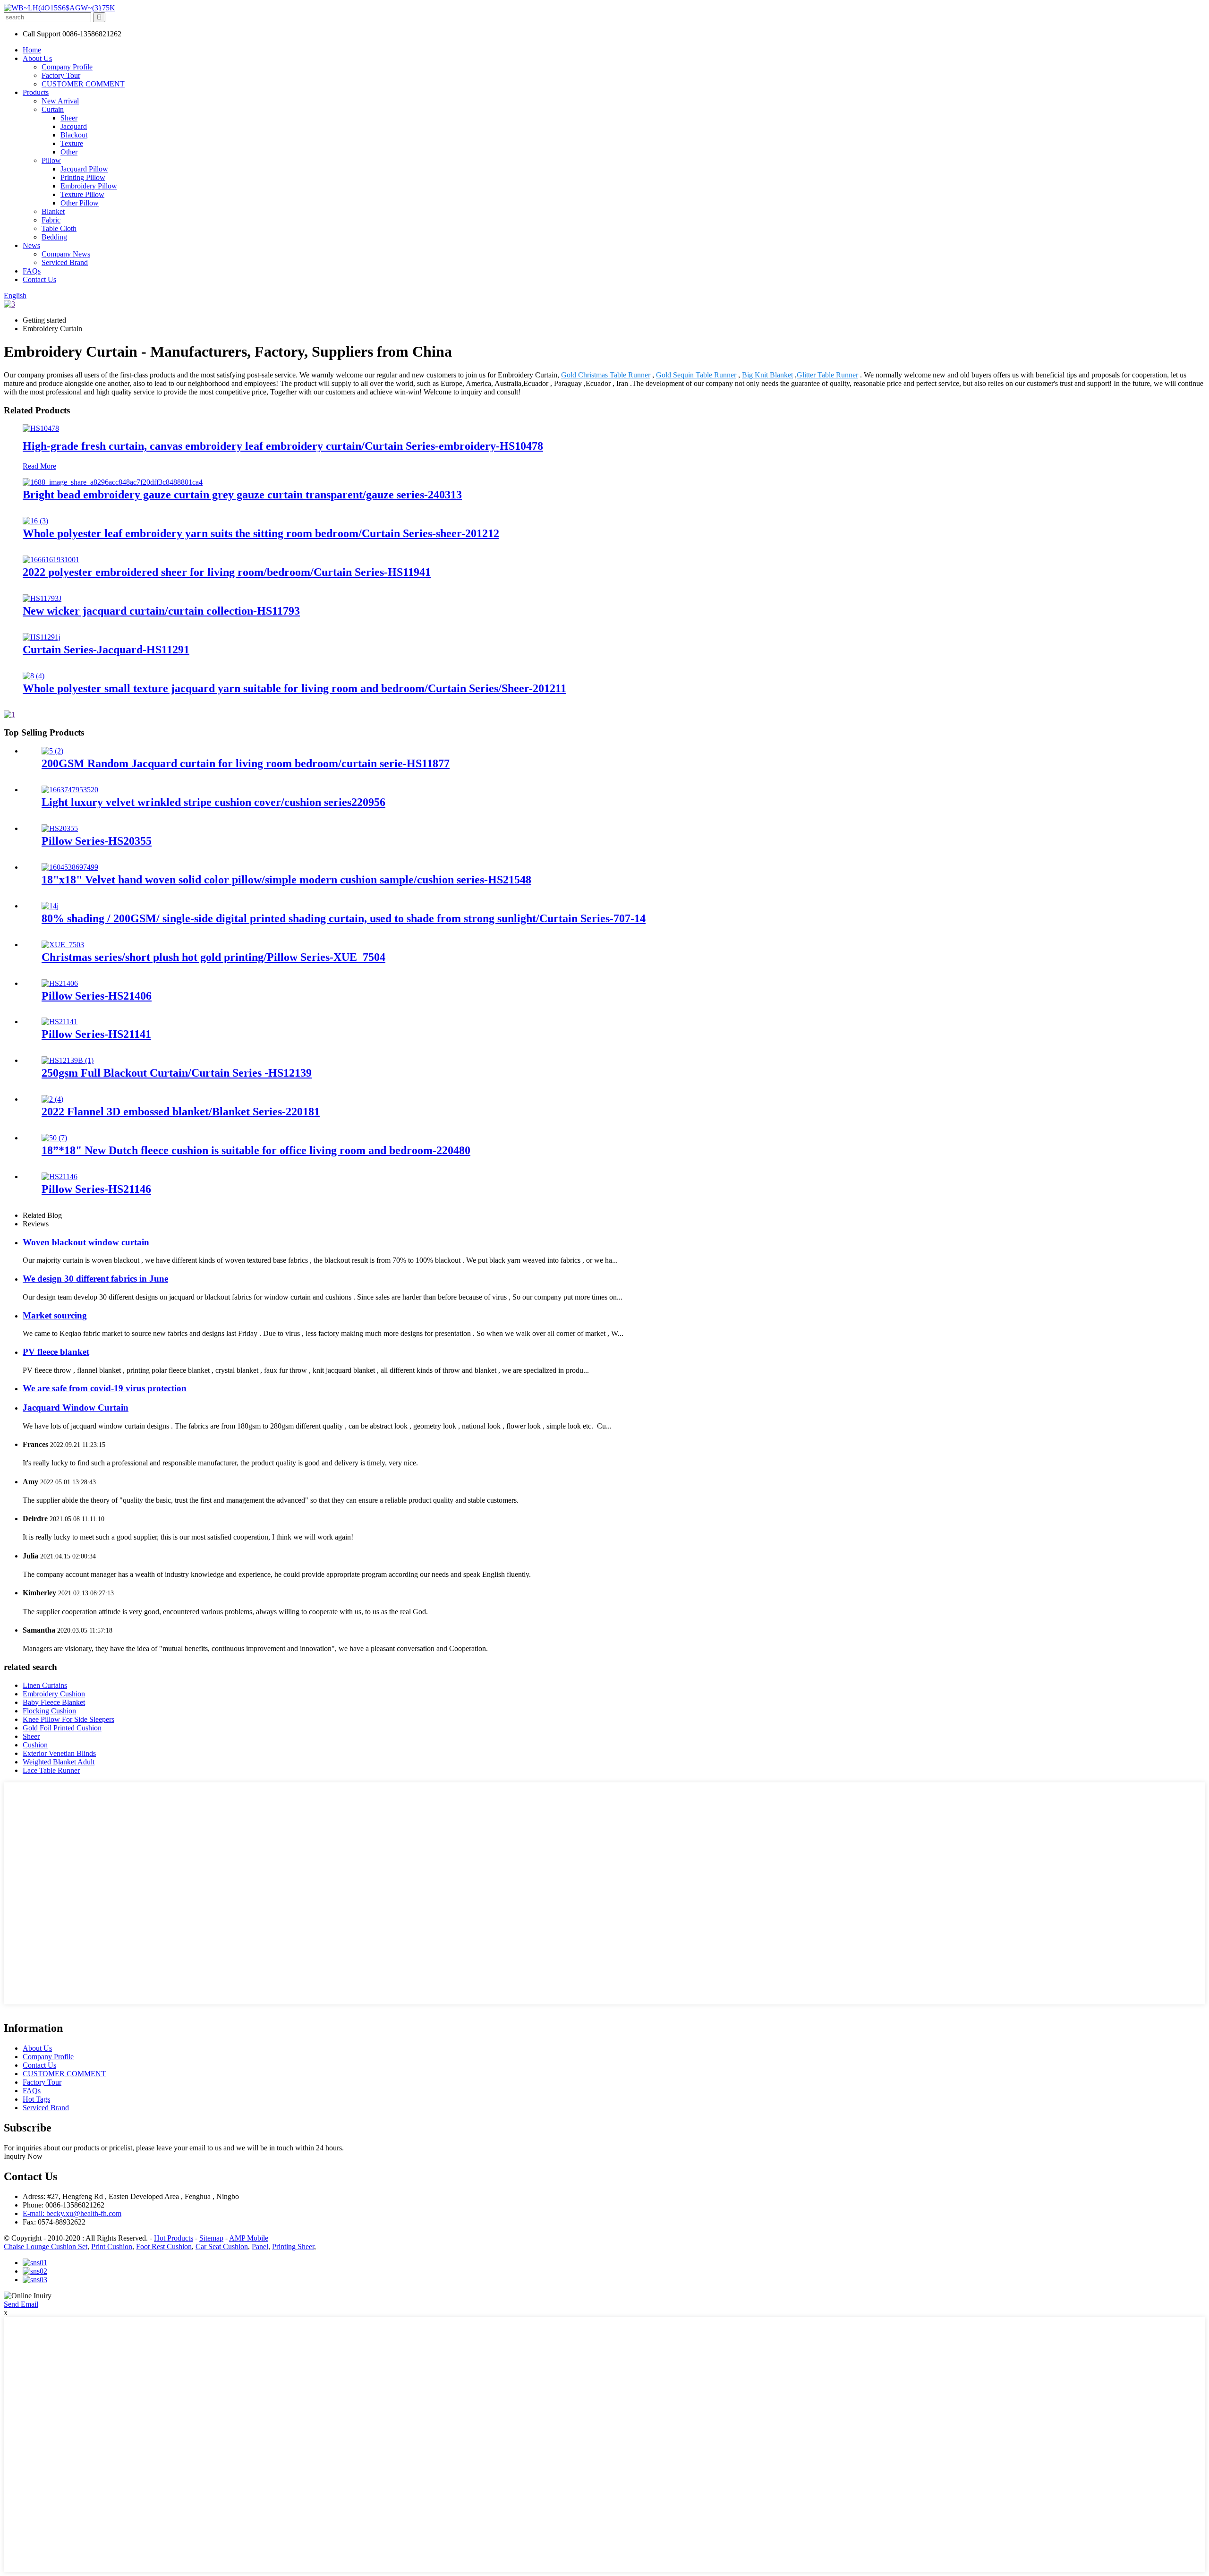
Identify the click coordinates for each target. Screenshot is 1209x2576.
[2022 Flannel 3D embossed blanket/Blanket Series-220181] (52, 1099)
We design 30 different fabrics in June (95, 1279)
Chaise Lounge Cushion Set (46, 2247)
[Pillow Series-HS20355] (60, 828)
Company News (66, 254)
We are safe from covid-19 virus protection (105, 1388)
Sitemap (211, 2238)
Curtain (53, 109)
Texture (72, 143)
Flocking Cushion (49, 1711)
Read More (39, 466)
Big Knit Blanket (767, 375)
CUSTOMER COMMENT (83, 84)
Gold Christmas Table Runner (606, 375)
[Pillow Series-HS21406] (60, 983)
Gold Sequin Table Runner (696, 375)
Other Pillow (80, 203)
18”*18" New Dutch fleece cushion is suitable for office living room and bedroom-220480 (256, 1150)
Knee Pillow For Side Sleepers (68, 1719)
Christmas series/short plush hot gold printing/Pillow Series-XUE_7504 (213, 957)
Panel (260, 2247)
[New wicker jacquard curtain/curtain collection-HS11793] (42, 598)
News (31, 245)
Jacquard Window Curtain (76, 1408)
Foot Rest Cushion (164, 2247)
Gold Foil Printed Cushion (62, 1728)
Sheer (69, 118)
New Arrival (60, 101)
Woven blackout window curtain (86, 1242)
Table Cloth (59, 228)
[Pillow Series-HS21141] (60, 1022)
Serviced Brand (65, 262)
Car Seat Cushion (222, 2247)
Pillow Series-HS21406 (97, 996)
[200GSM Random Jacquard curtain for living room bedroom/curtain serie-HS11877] (52, 751)
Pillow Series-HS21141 (96, 1034)
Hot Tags (36, 2099)
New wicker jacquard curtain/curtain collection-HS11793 (161, 611)
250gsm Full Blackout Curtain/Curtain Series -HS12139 (177, 1073)
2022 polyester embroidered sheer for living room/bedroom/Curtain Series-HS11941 (227, 572)
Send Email (21, 2304)
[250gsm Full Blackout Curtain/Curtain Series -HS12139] (68, 1060)
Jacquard (74, 126)
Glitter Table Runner (827, 375)
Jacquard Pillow (84, 169)
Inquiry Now (23, 2156)
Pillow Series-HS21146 (96, 1189)
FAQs (32, 271)
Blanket (53, 211)
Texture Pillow (82, 194)
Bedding (54, 237)
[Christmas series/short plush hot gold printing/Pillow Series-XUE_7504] (63, 945)
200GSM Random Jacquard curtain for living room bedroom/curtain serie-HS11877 (246, 763)
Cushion (35, 1745)
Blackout (74, 135)
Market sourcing (55, 1315)
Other (69, 152)
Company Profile (67, 67)
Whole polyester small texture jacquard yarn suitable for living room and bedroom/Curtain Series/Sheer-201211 (294, 688)
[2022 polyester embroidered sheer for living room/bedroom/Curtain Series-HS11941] (51, 560)
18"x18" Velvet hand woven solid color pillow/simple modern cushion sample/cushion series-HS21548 (286, 880)
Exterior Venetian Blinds (59, 1753)
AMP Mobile (249, 2238)
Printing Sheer (293, 2247)
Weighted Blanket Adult (59, 1762)
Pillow (51, 160)
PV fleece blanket (56, 1352)
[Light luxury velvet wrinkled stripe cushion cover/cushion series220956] (70, 790)
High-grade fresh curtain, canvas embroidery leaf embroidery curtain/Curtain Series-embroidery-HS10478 (283, 446)
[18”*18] (54, 1138)
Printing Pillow (83, 177)
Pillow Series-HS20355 (97, 841)
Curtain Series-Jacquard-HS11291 (106, 650)
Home (32, 50)
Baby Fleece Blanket (54, 1702)
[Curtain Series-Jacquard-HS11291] (42, 637)
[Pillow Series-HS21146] (60, 1177)
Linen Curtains (45, 1685)
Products (36, 92)
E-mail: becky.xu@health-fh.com (72, 2213)
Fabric (51, 220)
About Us (37, 58)
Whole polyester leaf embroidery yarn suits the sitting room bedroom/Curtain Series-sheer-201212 (261, 533)
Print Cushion (112, 2247)
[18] (70, 867)
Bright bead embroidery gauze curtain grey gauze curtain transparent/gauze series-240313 (242, 495)
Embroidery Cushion (54, 1694)
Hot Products (174, 2238)
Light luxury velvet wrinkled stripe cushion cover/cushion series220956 (213, 802)
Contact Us (39, 279)
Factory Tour (61, 75)
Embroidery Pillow (89, 186)
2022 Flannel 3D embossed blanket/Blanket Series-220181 (181, 1112)
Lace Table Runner (51, 1770)
